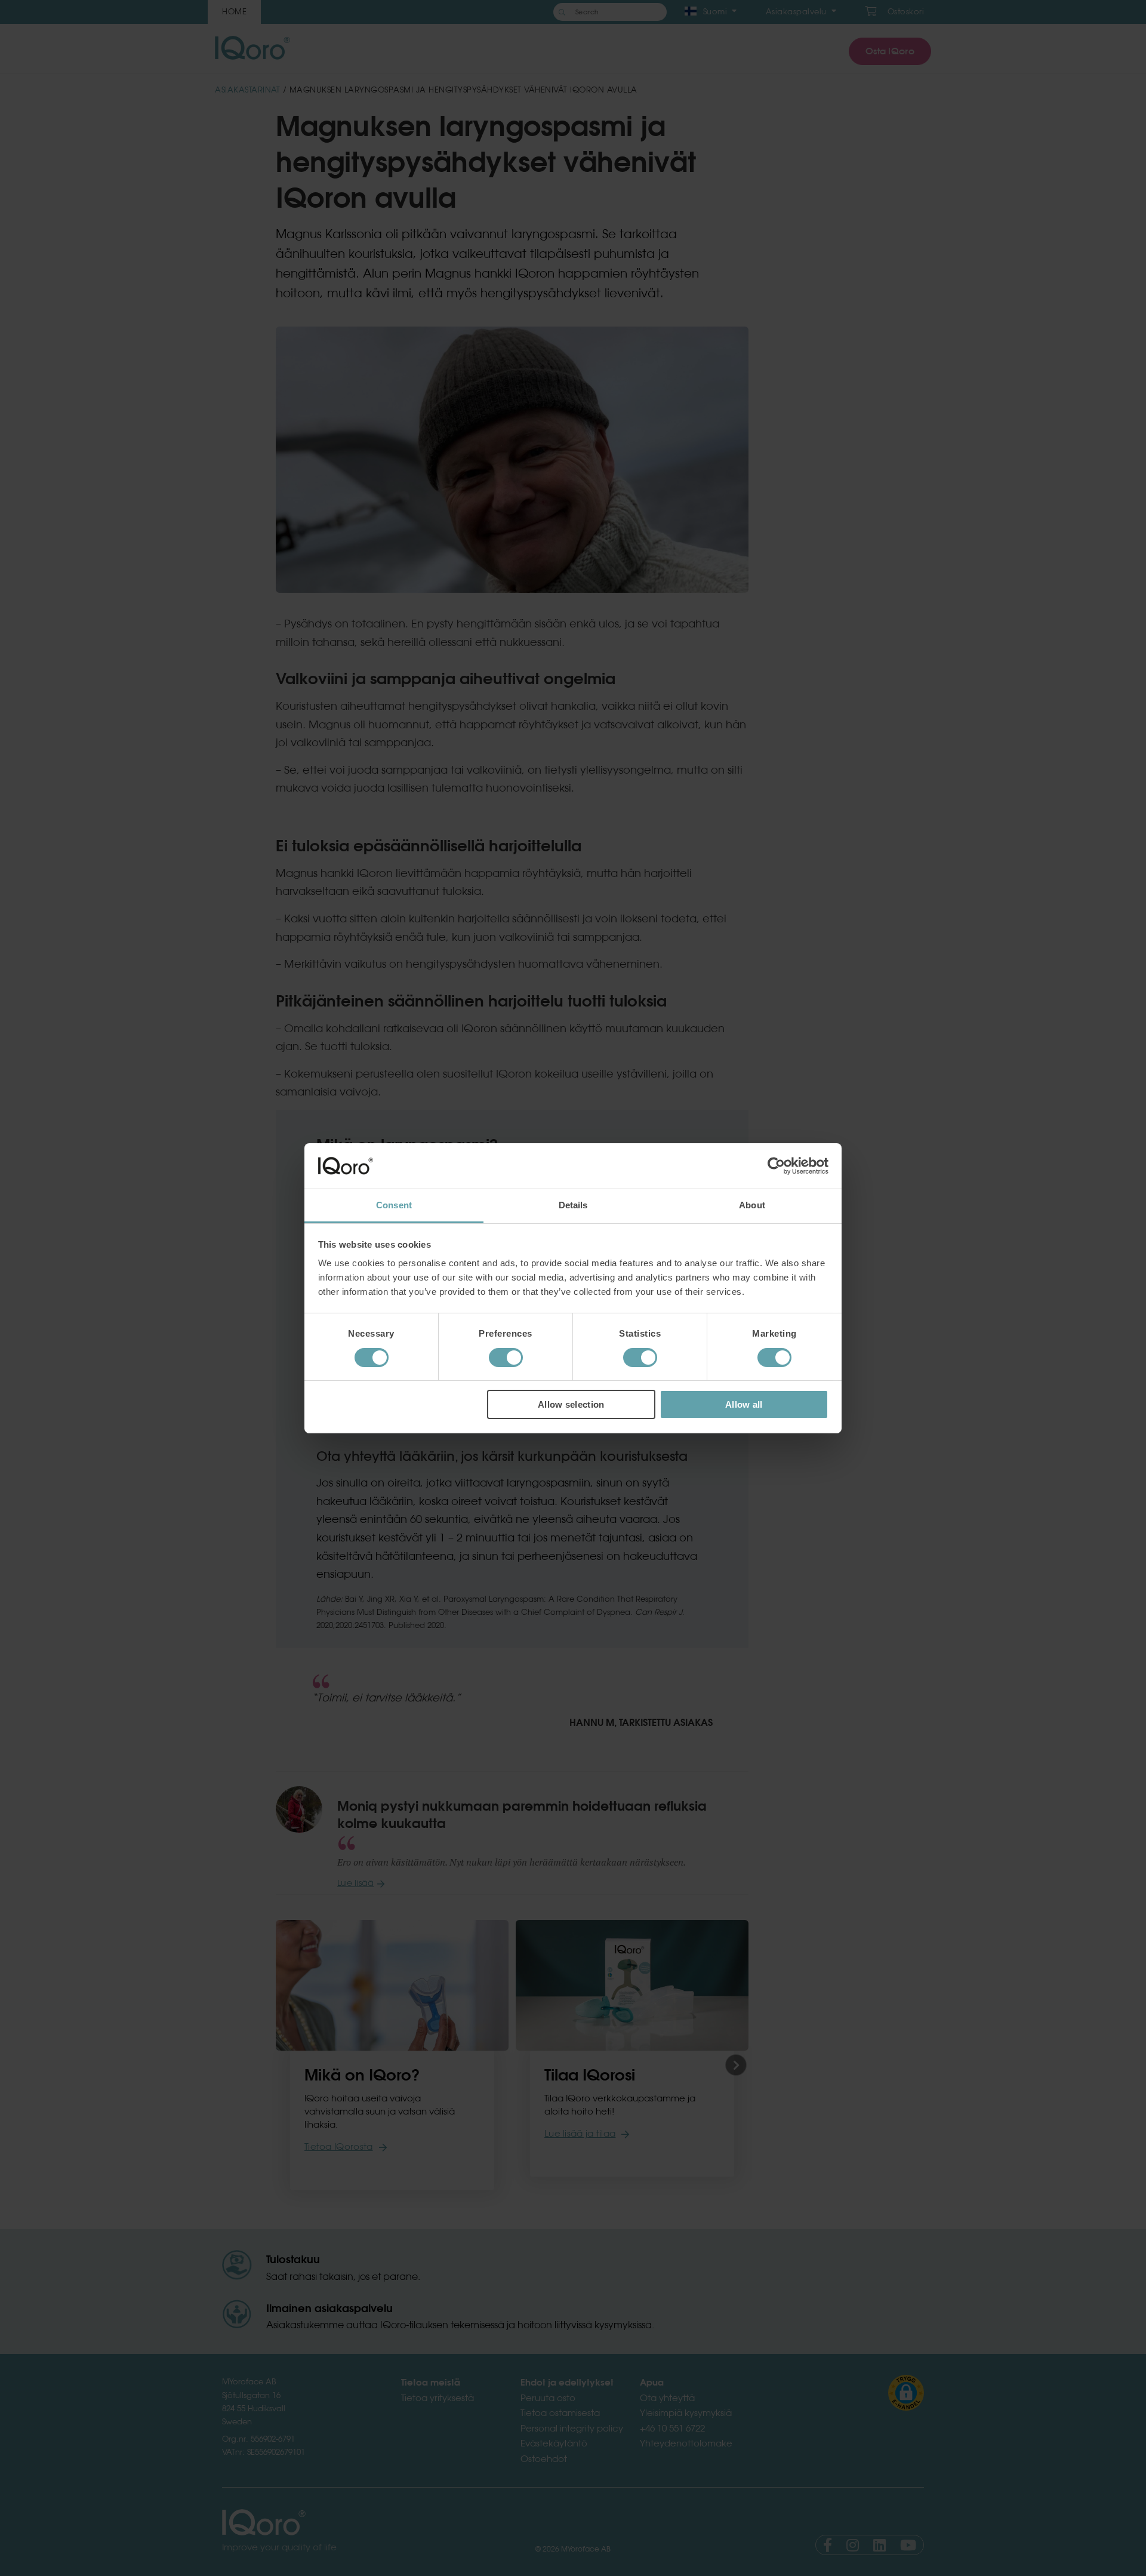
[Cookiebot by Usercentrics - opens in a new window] (776, 1166)
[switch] (506, 1358)
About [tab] (752, 1205)
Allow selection (571, 1404)
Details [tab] (573, 1205)
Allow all (744, 1404)
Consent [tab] (394, 1205)
